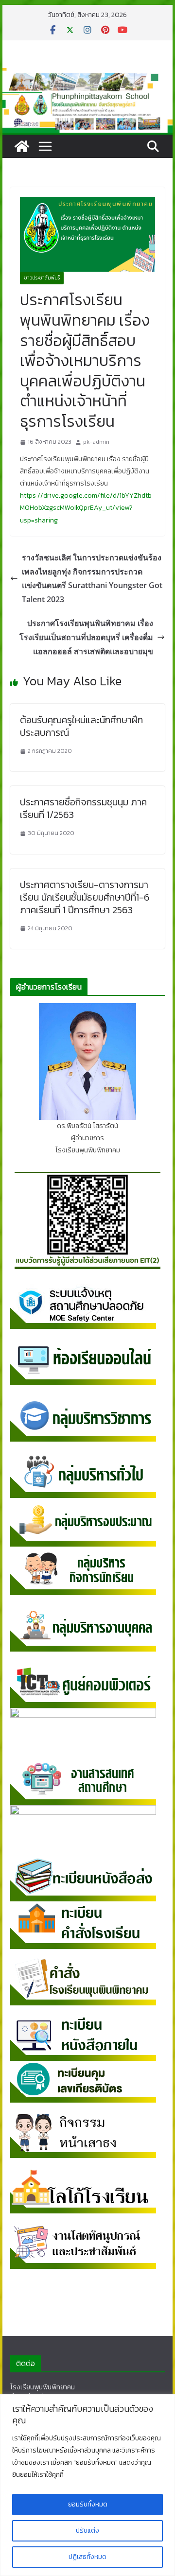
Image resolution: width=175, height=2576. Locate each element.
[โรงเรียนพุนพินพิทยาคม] (22, 146)
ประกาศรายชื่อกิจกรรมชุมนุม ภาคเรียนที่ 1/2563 (83, 808)
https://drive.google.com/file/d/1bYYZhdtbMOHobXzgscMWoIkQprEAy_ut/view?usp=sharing (86, 508)
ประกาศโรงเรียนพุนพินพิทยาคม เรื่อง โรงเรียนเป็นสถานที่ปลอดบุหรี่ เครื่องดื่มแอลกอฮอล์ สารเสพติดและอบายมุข (86, 637)
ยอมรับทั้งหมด (88, 2504)
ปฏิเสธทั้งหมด (87, 2557)
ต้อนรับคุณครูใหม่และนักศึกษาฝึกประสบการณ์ (81, 726)
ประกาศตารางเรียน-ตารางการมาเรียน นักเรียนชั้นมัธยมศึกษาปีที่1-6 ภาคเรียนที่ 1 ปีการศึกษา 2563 (85, 897)
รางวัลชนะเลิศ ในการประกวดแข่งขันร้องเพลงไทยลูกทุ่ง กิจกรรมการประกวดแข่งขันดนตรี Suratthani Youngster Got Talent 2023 (92, 578)
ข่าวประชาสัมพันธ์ (42, 278)
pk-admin (96, 442)
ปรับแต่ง (87, 2531)
